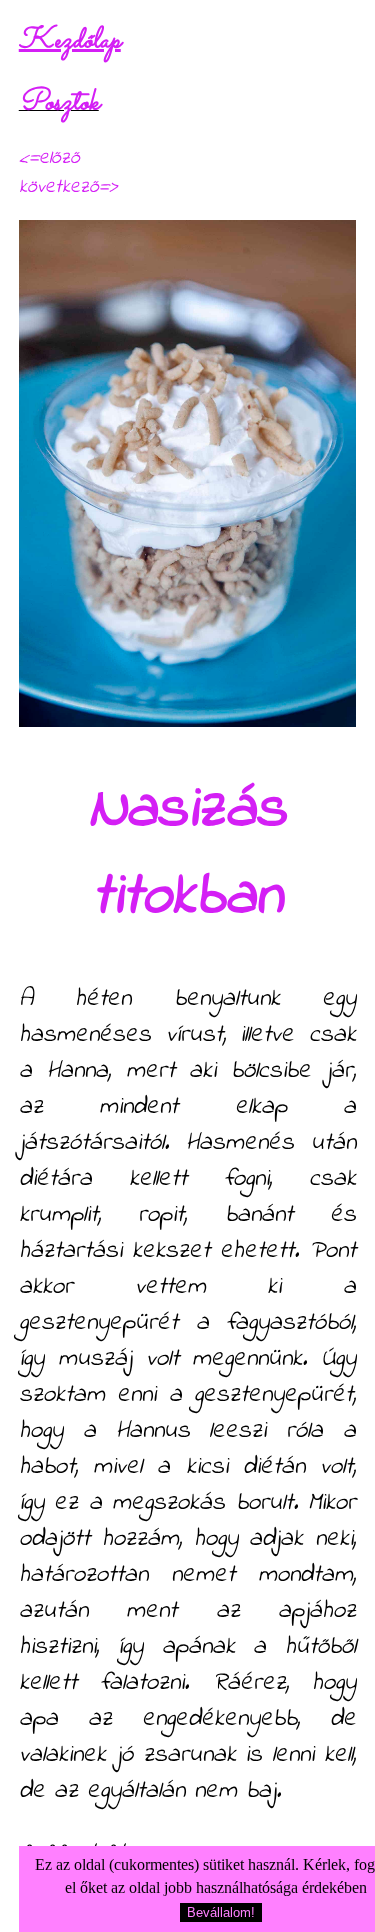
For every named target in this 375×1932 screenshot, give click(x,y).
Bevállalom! (221, 1912)
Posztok (59, 103)
